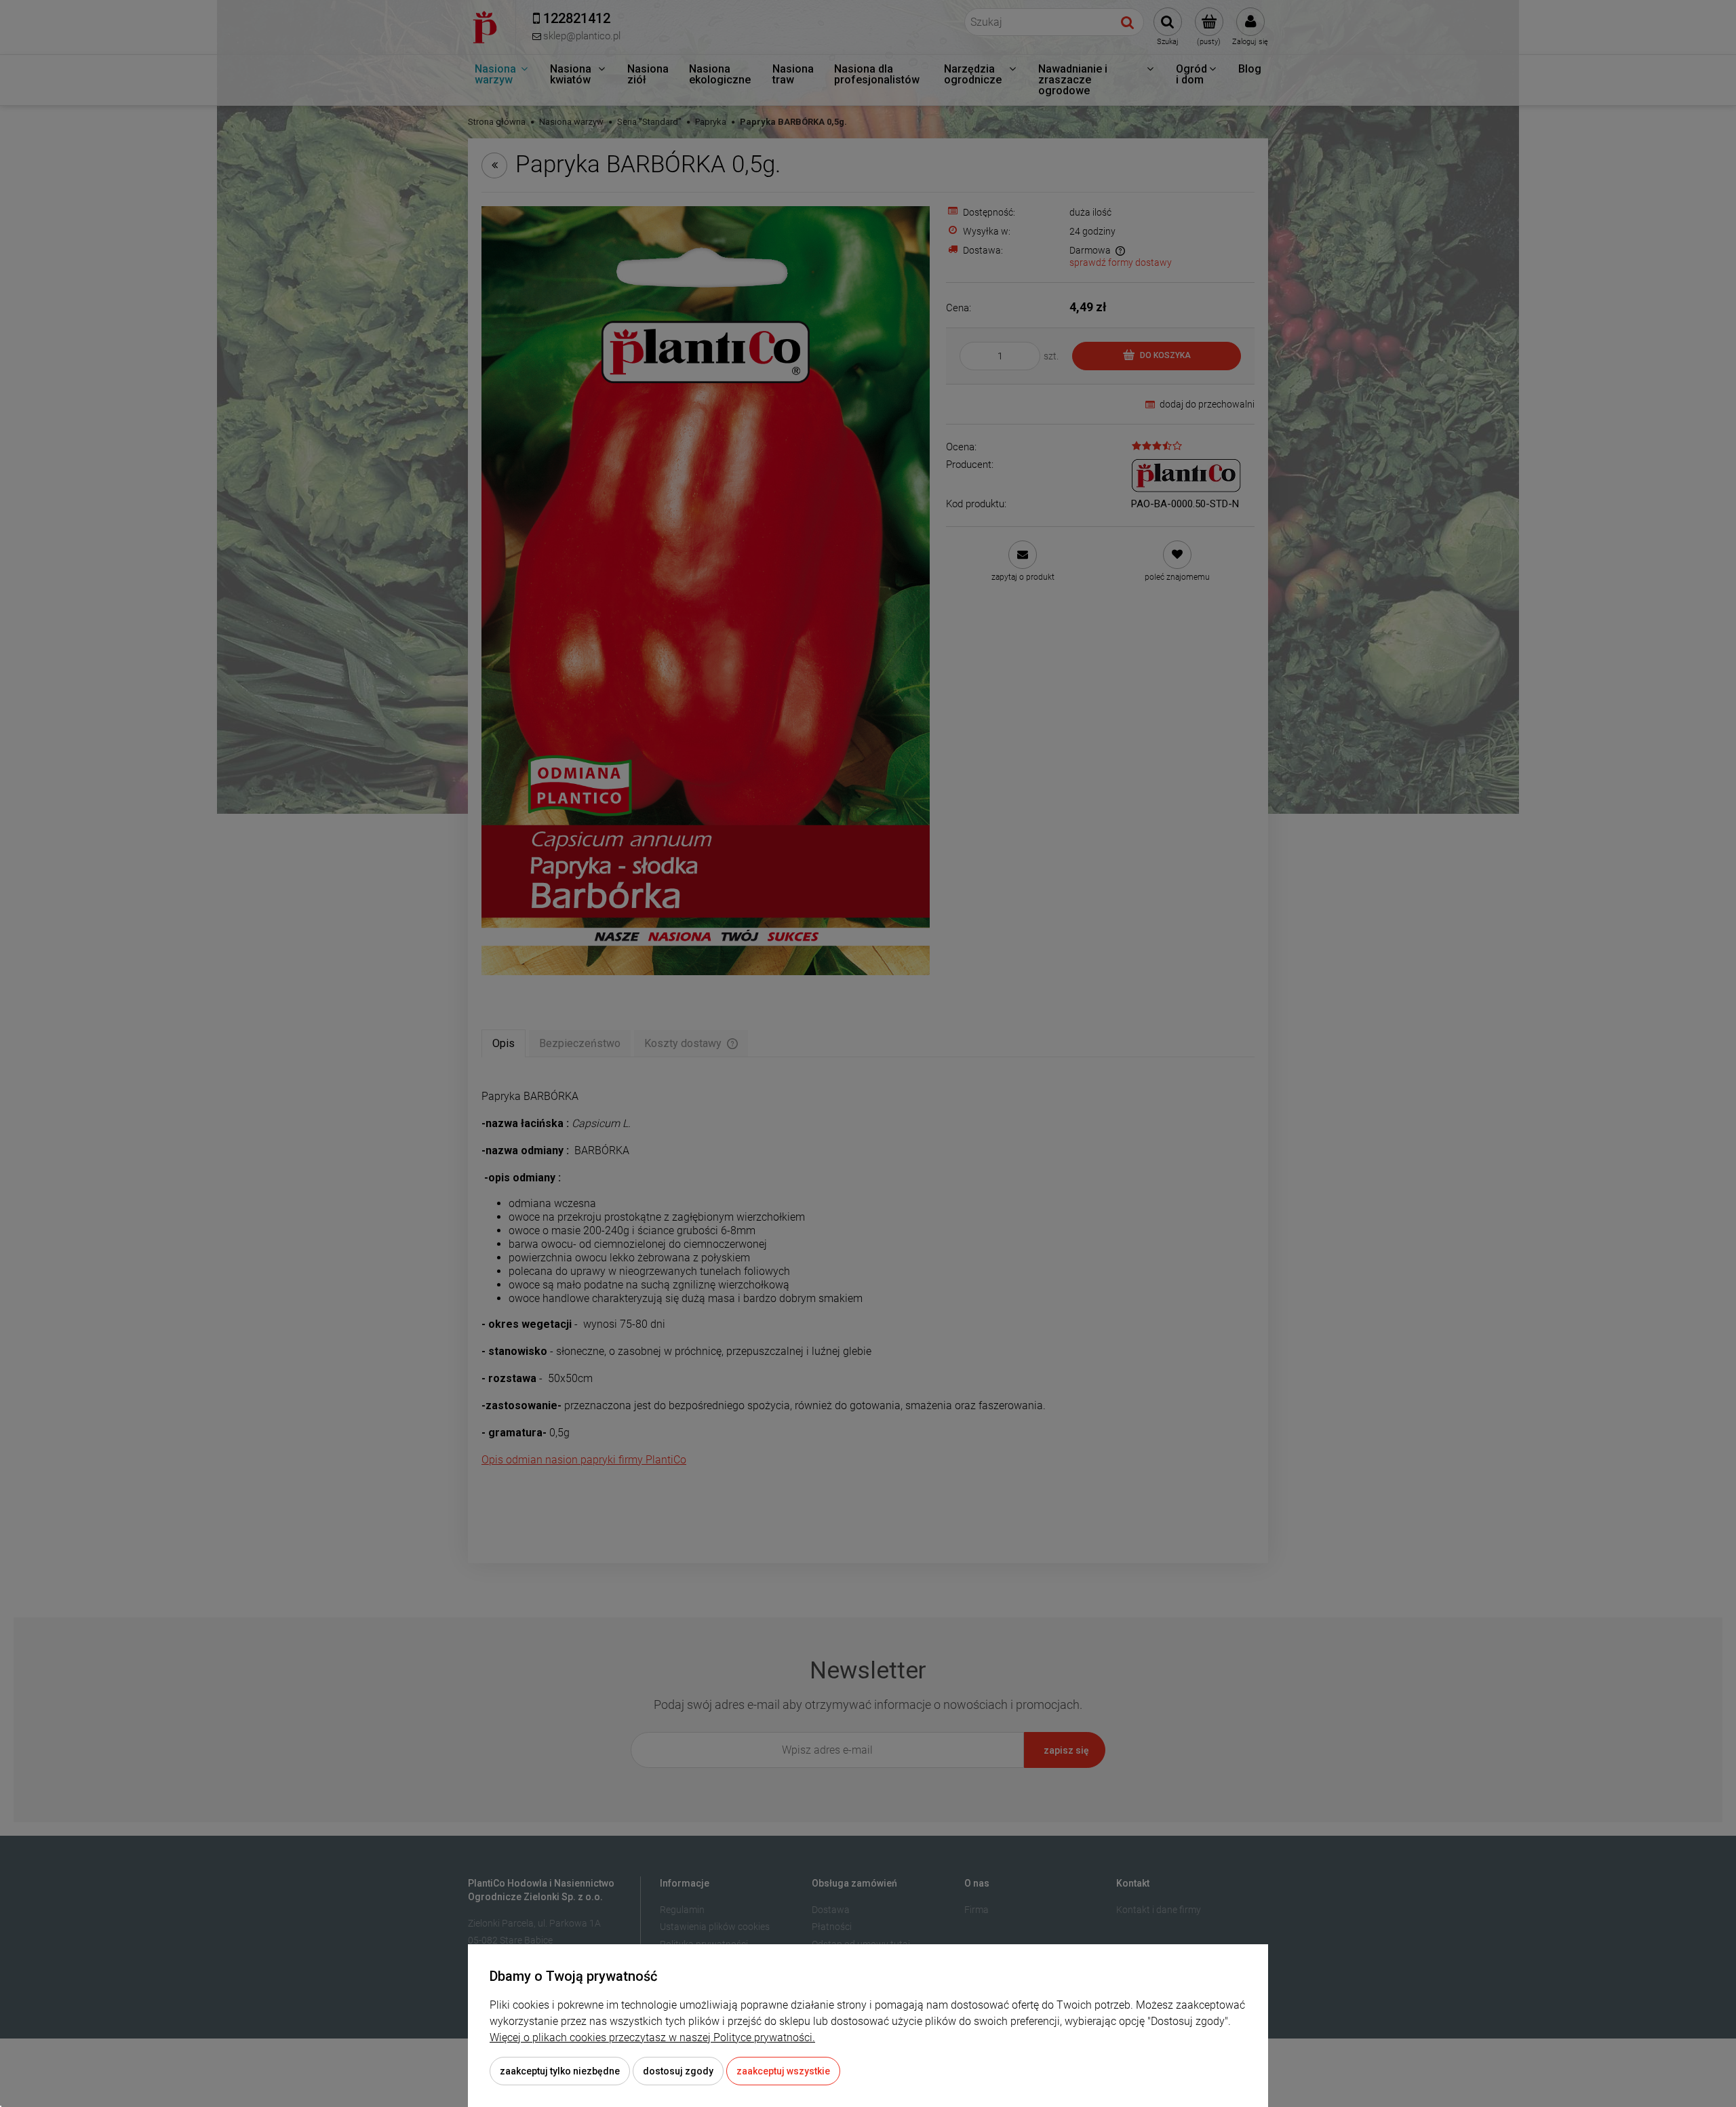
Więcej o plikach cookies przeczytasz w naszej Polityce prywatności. (652, 2037)
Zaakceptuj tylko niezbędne (560, 2071)
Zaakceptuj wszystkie (783, 2071)
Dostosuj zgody (678, 2071)
